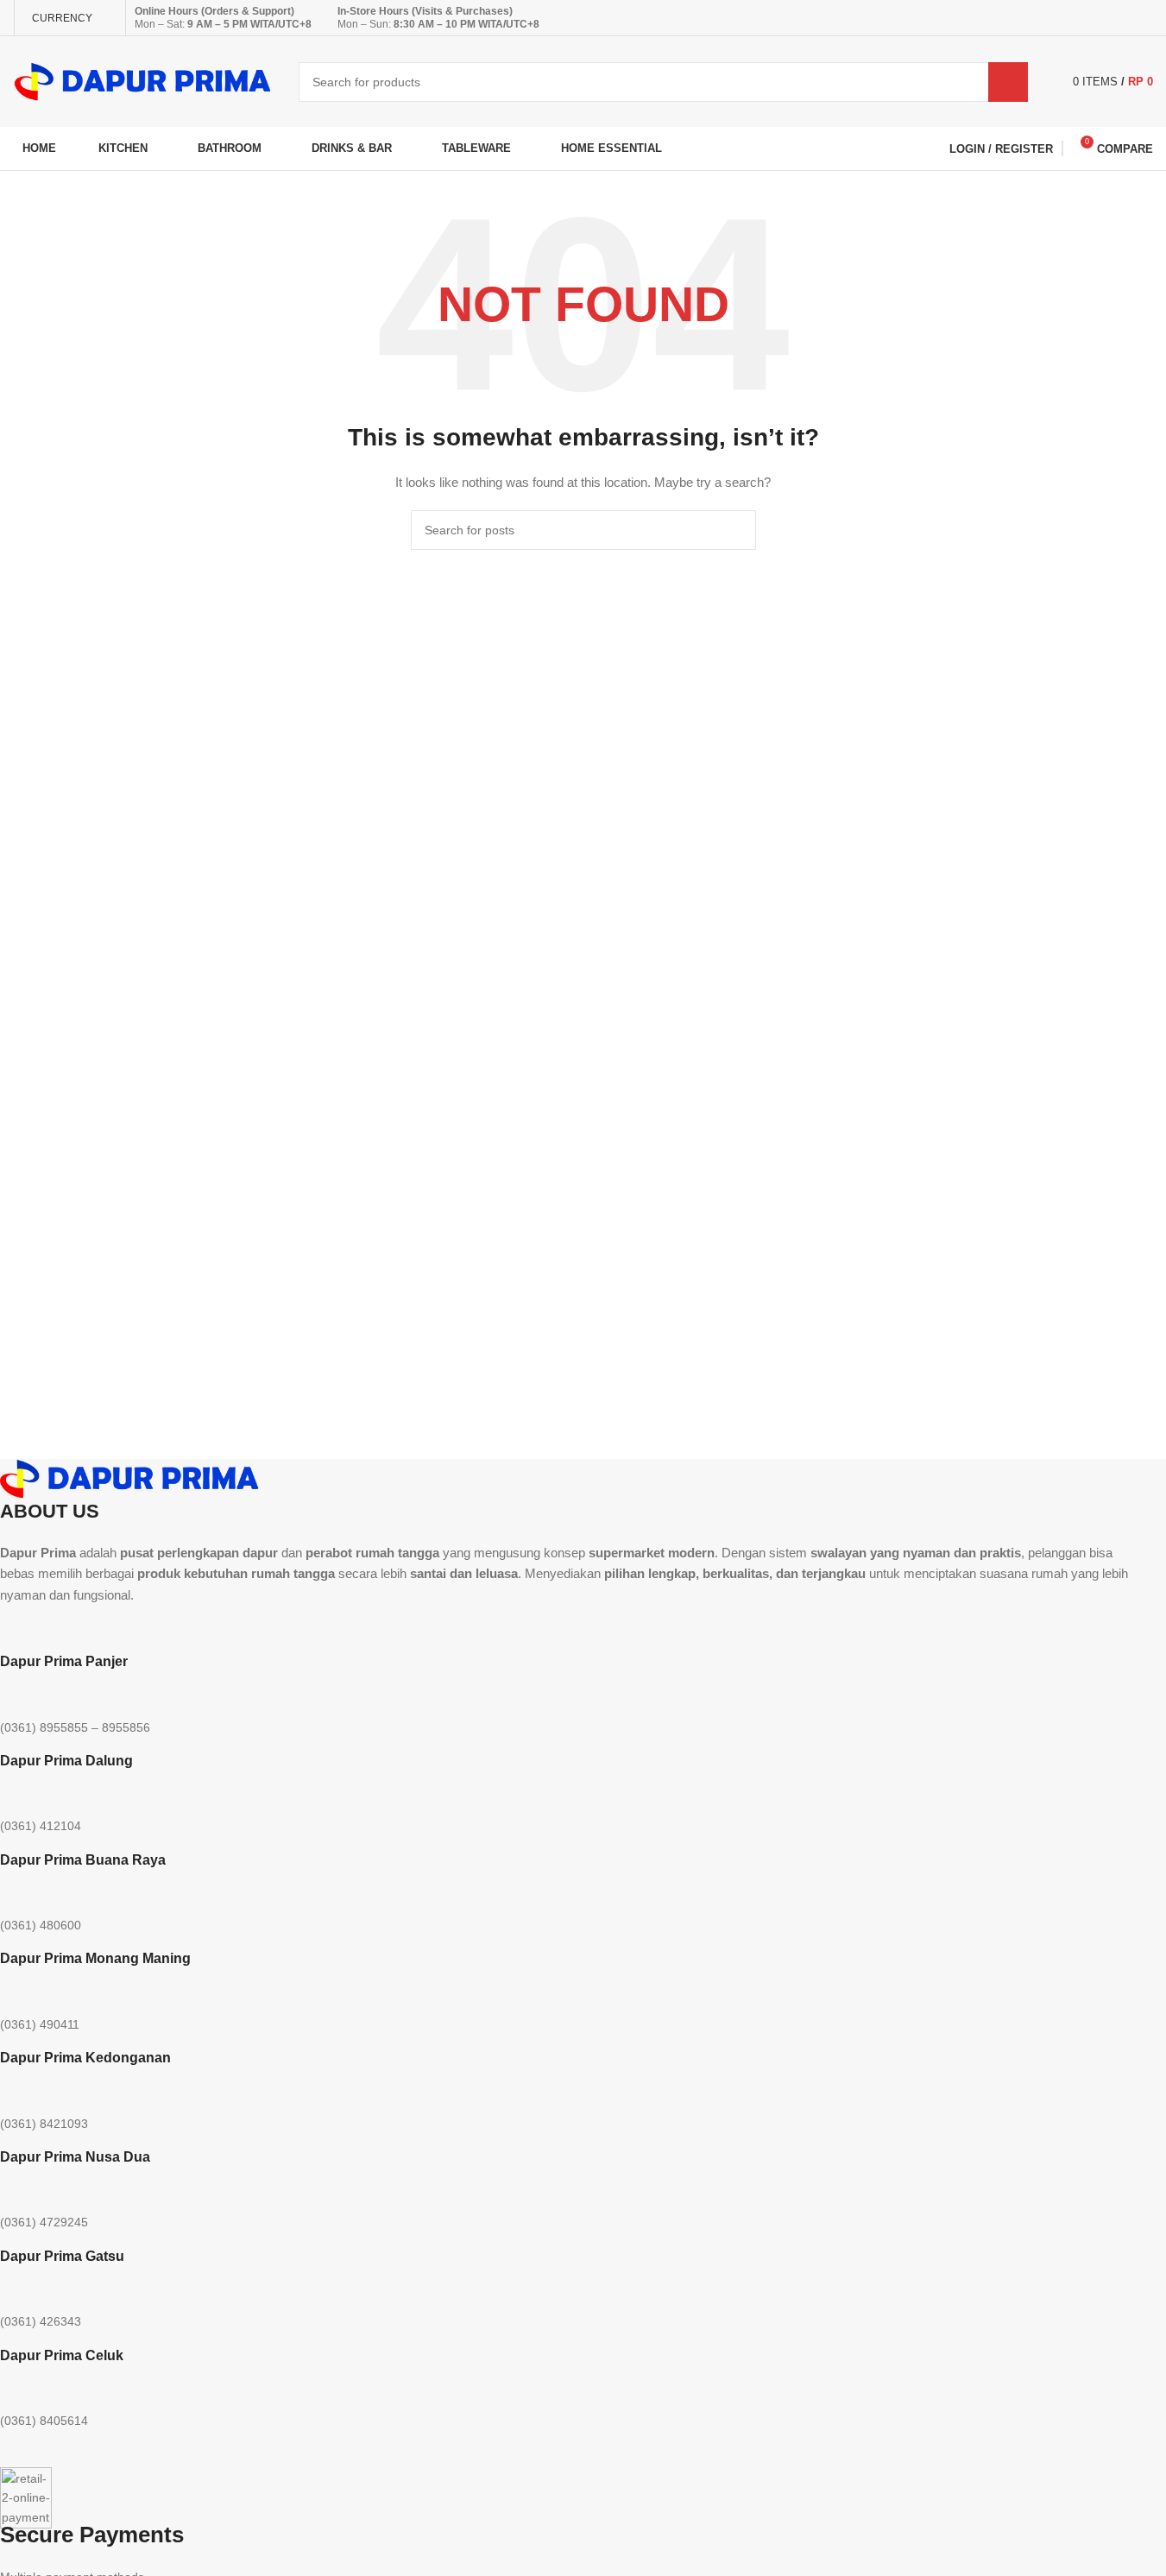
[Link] (208, 1628)
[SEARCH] (1008, 82)
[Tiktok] (115, 1628)
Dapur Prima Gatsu (62, 2256)
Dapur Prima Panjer (64, 1661)
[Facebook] (161, 1628)
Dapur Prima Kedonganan (85, 2058)
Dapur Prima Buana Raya (83, 1860)
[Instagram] (68, 1628)
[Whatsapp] (22, 1628)
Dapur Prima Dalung (66, 1761)
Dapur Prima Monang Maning (95, 1958)
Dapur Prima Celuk (62, 2355)
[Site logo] (143, 80)
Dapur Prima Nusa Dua (75, 2157)
